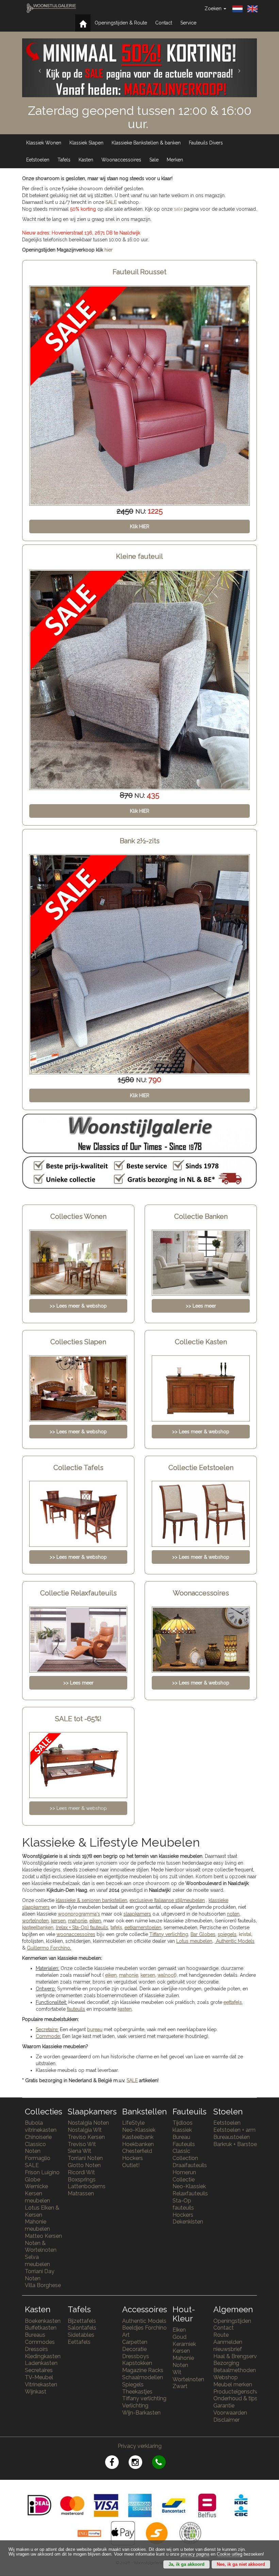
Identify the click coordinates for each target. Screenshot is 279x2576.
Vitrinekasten (41, 2384)
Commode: (48, 2036)
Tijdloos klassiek (183, 2126)
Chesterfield (137, 2151)
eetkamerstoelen (143, 1927)
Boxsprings (82, 2180)
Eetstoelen (38, 160)
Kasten (86, 160)
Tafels (64, 160)
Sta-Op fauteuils (183, 2204)
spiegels (227, 1934)
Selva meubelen (37, 2261)
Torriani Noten (85, 2158)
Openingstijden (232, 2321)
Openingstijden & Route (121, 23)
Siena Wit (79, 2151)
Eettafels (79, 2342)
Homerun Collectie (184, 2176)
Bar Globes (203, 1934)
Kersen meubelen (37, 2197)
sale (178, 209)
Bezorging (226, 2363)
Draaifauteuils (190, 2165)
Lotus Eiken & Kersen (42, 2211)
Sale (154, 160)
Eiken (179, 2330)
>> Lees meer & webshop (78, 1808)
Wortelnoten (188, 2379)
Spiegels (133, 2384)
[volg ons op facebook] (117, 2463)
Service (188, 23)
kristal (245, 1934)
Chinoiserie (38, 2137)
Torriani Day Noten (40, 2275)
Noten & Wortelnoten (41, 2247)
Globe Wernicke (36, 2183)
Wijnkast (36, 2392)
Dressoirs (36, 2349)
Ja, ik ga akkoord (186, 2564)
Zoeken (214, 8)
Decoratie (134, 2349)
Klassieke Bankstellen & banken (146, 143)
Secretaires (39, 2370)
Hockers (133, 2158)
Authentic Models (235, 1941)
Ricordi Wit (81, 2172)
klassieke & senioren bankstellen (92, 1900)
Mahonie (183, 2358)
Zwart (180, 2386)
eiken (95, 1921)
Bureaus (35, 2335)
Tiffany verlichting (144, 2398)
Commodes (40, 2342)
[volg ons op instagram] (140, 2463)
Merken (175, 160)
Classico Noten (35, 2148)
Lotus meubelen (194, 1941)
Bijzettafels (82, 2321)
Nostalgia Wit (85, 2130)
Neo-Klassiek (139, 2130)
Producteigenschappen (243, 2392)
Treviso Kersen (86, 2137)
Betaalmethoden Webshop (235, 2374)
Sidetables (81, 2335)
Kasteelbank (138, 2137)
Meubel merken (233, 2384)
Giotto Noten (84, 2165)
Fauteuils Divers (206, 143)
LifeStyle (133, 2123)
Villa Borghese (43, 2285)
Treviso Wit (82, 2144)
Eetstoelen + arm (234, 2130)
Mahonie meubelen (37, 2225)
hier (109, 250)
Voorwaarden (230, 2413)
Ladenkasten (41, 2363)
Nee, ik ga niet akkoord (241, 2564)
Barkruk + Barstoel (236, 2144)
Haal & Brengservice (239, 2356)
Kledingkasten (43, 2356)
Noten (180, 2365)
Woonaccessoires (121, 160)
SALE (111, 202)
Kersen (181, 2351)
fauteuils (76, 2009)
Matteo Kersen (43, 2236)
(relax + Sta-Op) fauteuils (82, 1927)
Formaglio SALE (38, 2162)
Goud (179, 2337)
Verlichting (135, 2406)
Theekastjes (137, 2392)
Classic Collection (185, 2155)
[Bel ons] (163, 2463)
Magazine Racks (143, 2370)
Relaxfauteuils (190, 2193)
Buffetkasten (41, 2328)
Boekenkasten (43, 2321)
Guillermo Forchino (48, 1948)
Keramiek (184, 2344)
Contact (164, 23)
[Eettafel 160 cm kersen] (139, 964)
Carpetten (135, 2342)
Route (221, 2335)
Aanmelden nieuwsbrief (228, 2346)
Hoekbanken (138, 2144)
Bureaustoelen (232, 2137)
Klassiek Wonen (44, 143)
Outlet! (131, 2165)
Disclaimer (226, 2420)
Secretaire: (47, 2029)
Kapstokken (137, 2363)
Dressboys (136, 2356)
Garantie (224, 2406)
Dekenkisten (188, 2222)
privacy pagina (195, 2554)
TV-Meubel (39, 2377)
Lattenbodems (87, 2186)
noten (233, 1914)
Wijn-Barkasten (141, 2413)
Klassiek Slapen (86, 143)
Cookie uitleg (229, 2554)
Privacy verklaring (140, 2446)
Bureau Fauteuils (184, 2141)
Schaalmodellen (143, 2377)
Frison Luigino (42, 2172)
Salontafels (82, 2328)
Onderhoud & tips (235, 2398)
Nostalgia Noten (88, 2123)
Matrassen (81, 2193)
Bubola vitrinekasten (41, 2126)
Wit (177, 2372)
